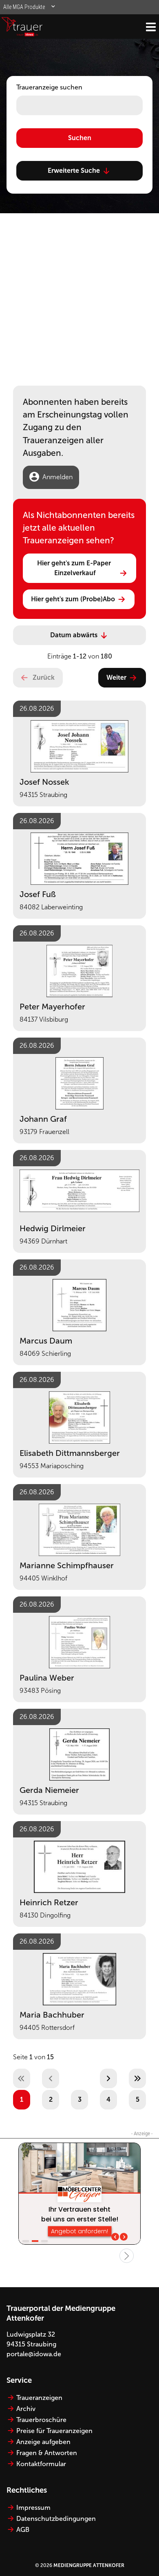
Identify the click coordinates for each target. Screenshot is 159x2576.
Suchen (80, 138)
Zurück (44, 677)
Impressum (33, 2508)
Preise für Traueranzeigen (54, 2431)
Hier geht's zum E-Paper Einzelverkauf (75, 568)
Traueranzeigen (39, 2398)
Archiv (26, 2409)
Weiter (116, 677)
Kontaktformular (41, 2464)
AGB (23, 2530)
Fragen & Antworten (47, 2453)
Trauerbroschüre (41, 2420)
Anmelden (57, 477)
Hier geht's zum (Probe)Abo (73, 599)
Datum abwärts (74, 635)
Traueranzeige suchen (49, 87)
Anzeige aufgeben (43, 2442)
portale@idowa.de (34, 2354)
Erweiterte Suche (74, 171)
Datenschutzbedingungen (56, 2519)
